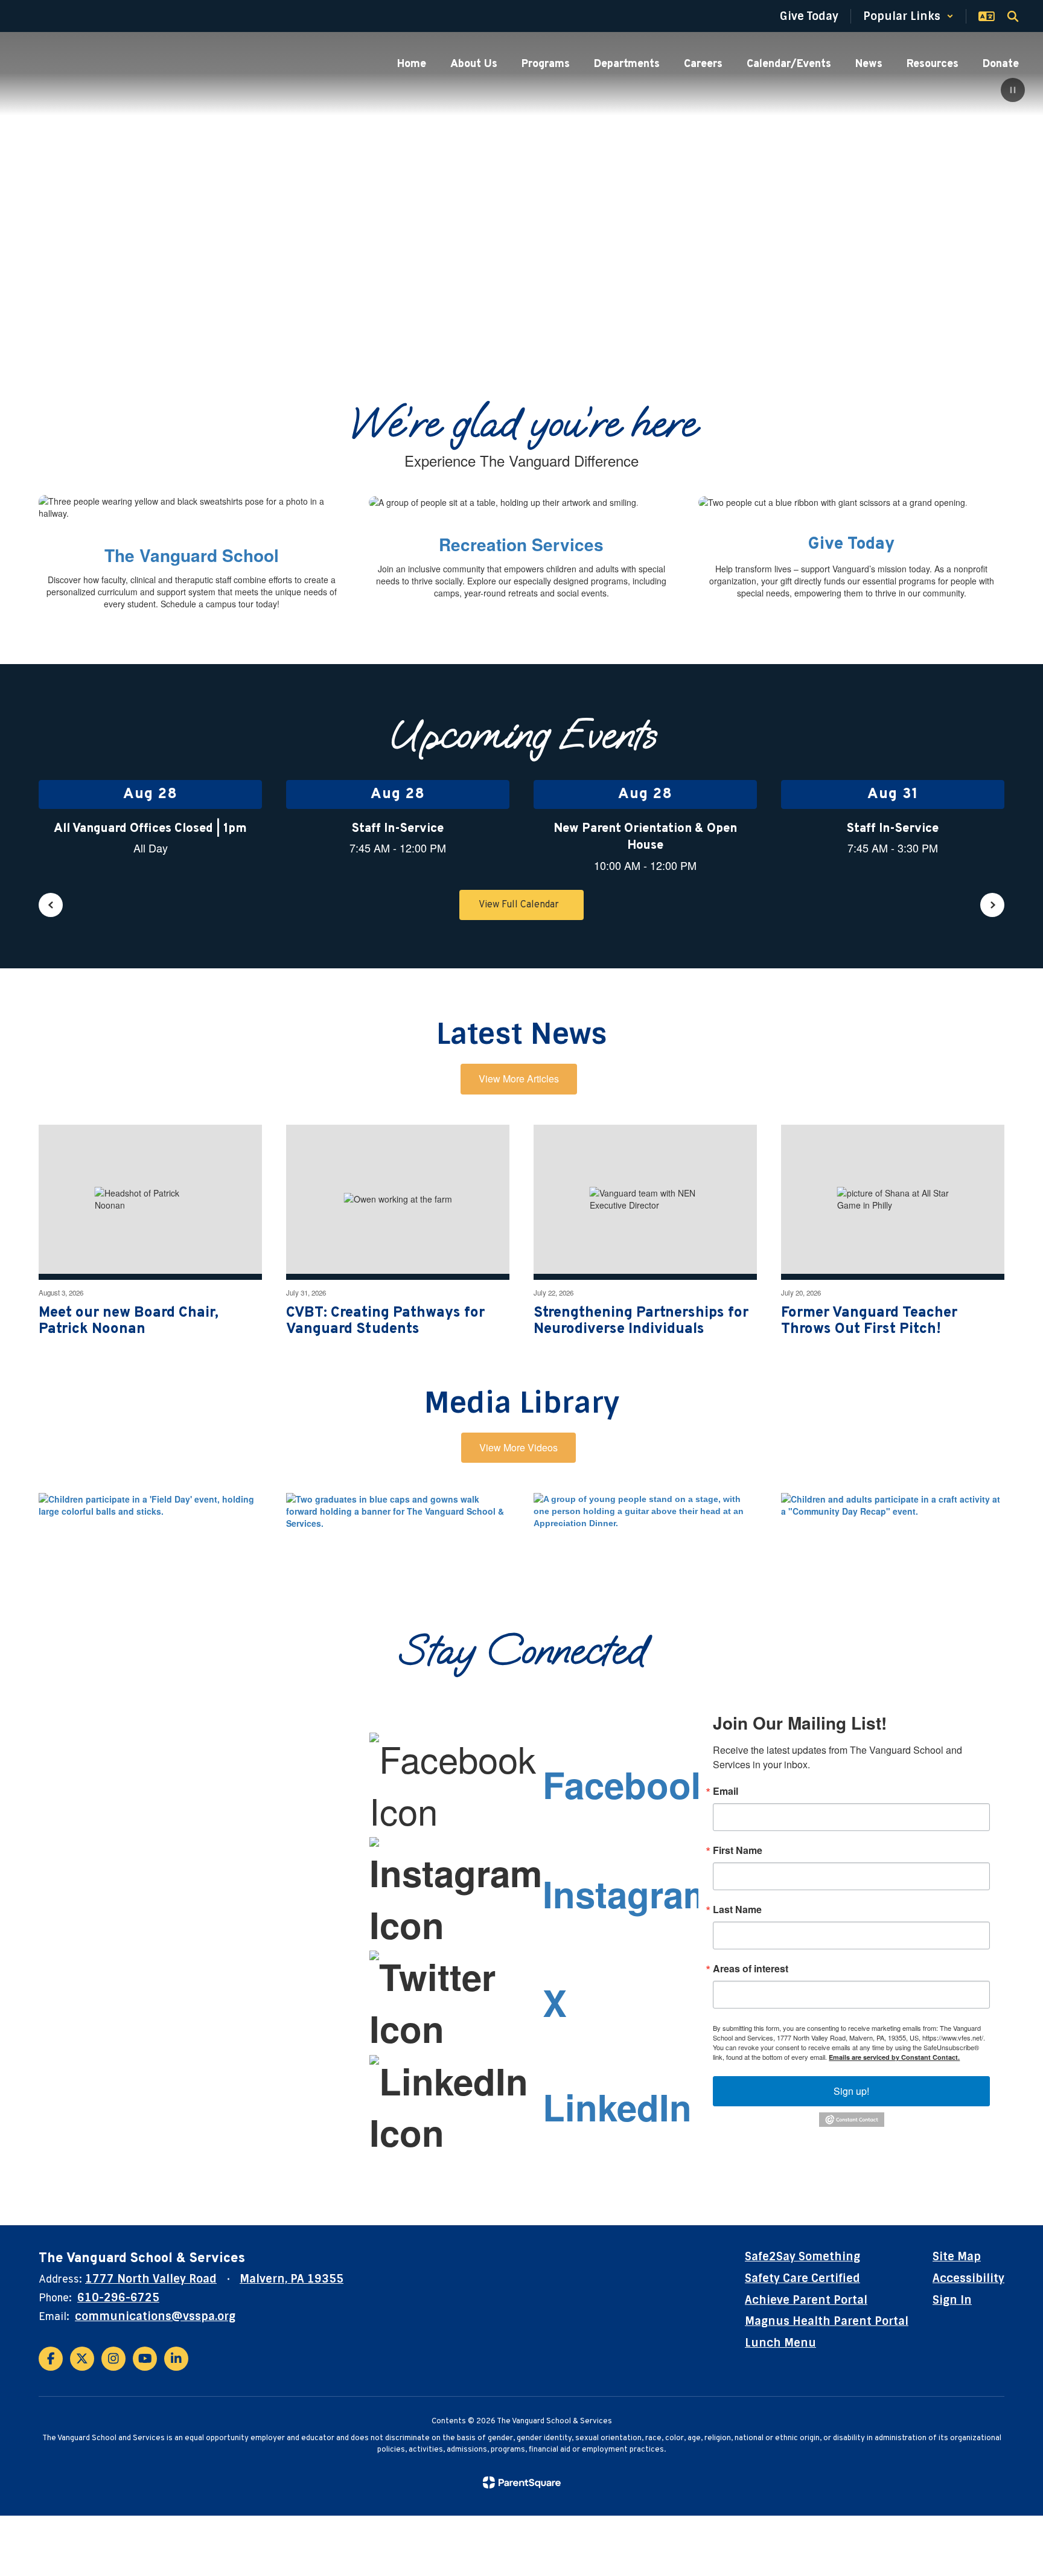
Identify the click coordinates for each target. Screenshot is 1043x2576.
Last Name (737, 1910)
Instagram (629, 1893)
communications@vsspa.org (155, 2316)
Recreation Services (521, 544)
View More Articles (519, 1079)
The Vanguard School (192, 555)
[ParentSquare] (522, 2482)
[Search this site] (1013, 16)
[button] (908, 16)
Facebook (627, 1784)
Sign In (952, 2300)
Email (726, 1791)
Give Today (851, 545)
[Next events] (992, 905)
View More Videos (518, 1447)
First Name (738, 1850)
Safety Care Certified (802, 2278)
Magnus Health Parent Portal (827, 2321)
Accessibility (968, 2278)
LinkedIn (617, 2106)
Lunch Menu (780, 2343)
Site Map (957, 2257)
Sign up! (851, 2091)
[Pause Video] (1013, 91)
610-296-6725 (118, 2298)
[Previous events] (51, 905)
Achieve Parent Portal (806, 2300)
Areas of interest (751, 1969)
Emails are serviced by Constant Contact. (894, 2057)
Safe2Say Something (802, 2257)
